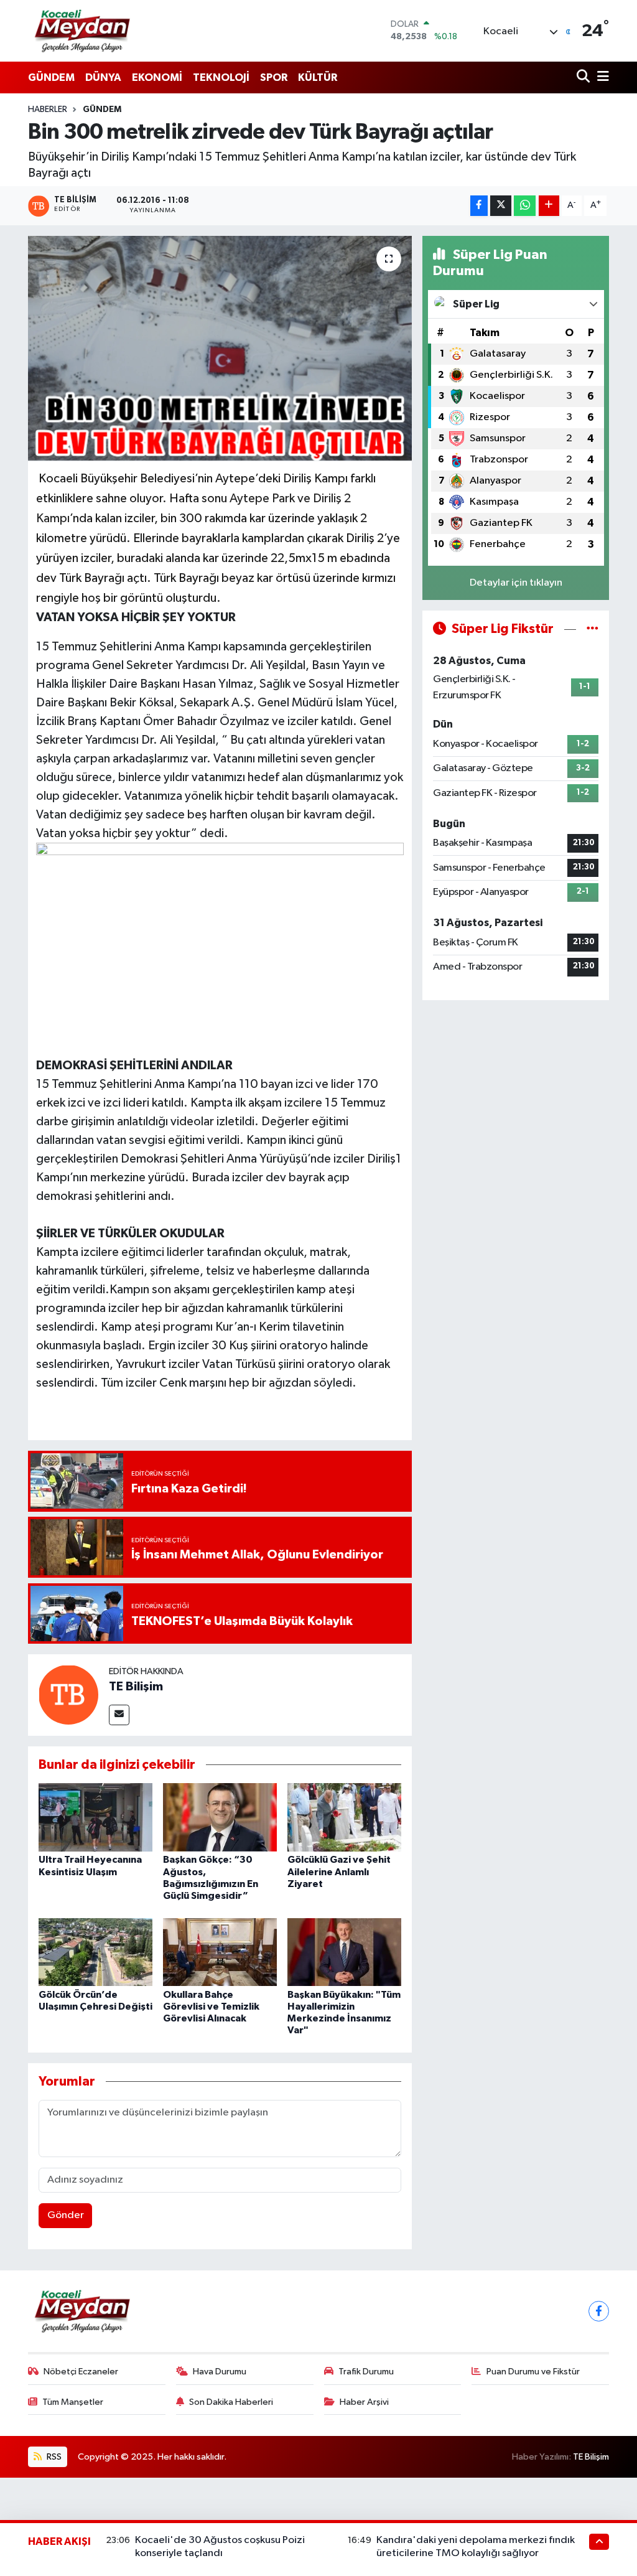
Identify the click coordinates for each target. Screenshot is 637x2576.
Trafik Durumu (366, 2372)
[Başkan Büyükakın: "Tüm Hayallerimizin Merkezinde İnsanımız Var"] (344, 1952)
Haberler (48, 110)
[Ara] (584, 77)
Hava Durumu (220, 2372)
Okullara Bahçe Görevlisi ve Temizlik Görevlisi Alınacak (211, 2007)
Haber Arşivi (364, 2402)
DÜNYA (103, 77)
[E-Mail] (119, 1715)
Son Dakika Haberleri (231, 2402)
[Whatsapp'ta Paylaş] (525, 206)
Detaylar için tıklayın (516, 583)
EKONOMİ (157, 77)
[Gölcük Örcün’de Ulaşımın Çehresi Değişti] (95, 1952)
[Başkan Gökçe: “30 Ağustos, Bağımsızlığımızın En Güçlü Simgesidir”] (220, 1817)
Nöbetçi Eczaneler (81, 2372)
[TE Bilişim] (68, 1694)
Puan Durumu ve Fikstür (533, 2372)
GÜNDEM (51, 77)
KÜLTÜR (318, 77)
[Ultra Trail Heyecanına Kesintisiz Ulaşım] (95, 1817)
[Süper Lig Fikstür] (593, 629)
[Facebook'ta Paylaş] (479, 206)
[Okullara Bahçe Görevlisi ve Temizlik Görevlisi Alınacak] (220, 1952)
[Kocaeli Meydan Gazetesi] (83, 30)
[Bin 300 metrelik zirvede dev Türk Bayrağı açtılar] (220, 349)
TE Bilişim (136, 1687)
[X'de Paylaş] (501, 206)
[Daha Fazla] (549, 206)
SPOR (274, 77)
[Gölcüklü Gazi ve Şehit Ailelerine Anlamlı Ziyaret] (344, 1817)
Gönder (66, 2215)
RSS (53, 2457)
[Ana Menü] (601, 77)
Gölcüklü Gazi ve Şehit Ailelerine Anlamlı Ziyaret (339, 1871)
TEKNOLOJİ (221, 77)
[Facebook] (599, 2311)
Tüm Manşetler (73, 2402)
